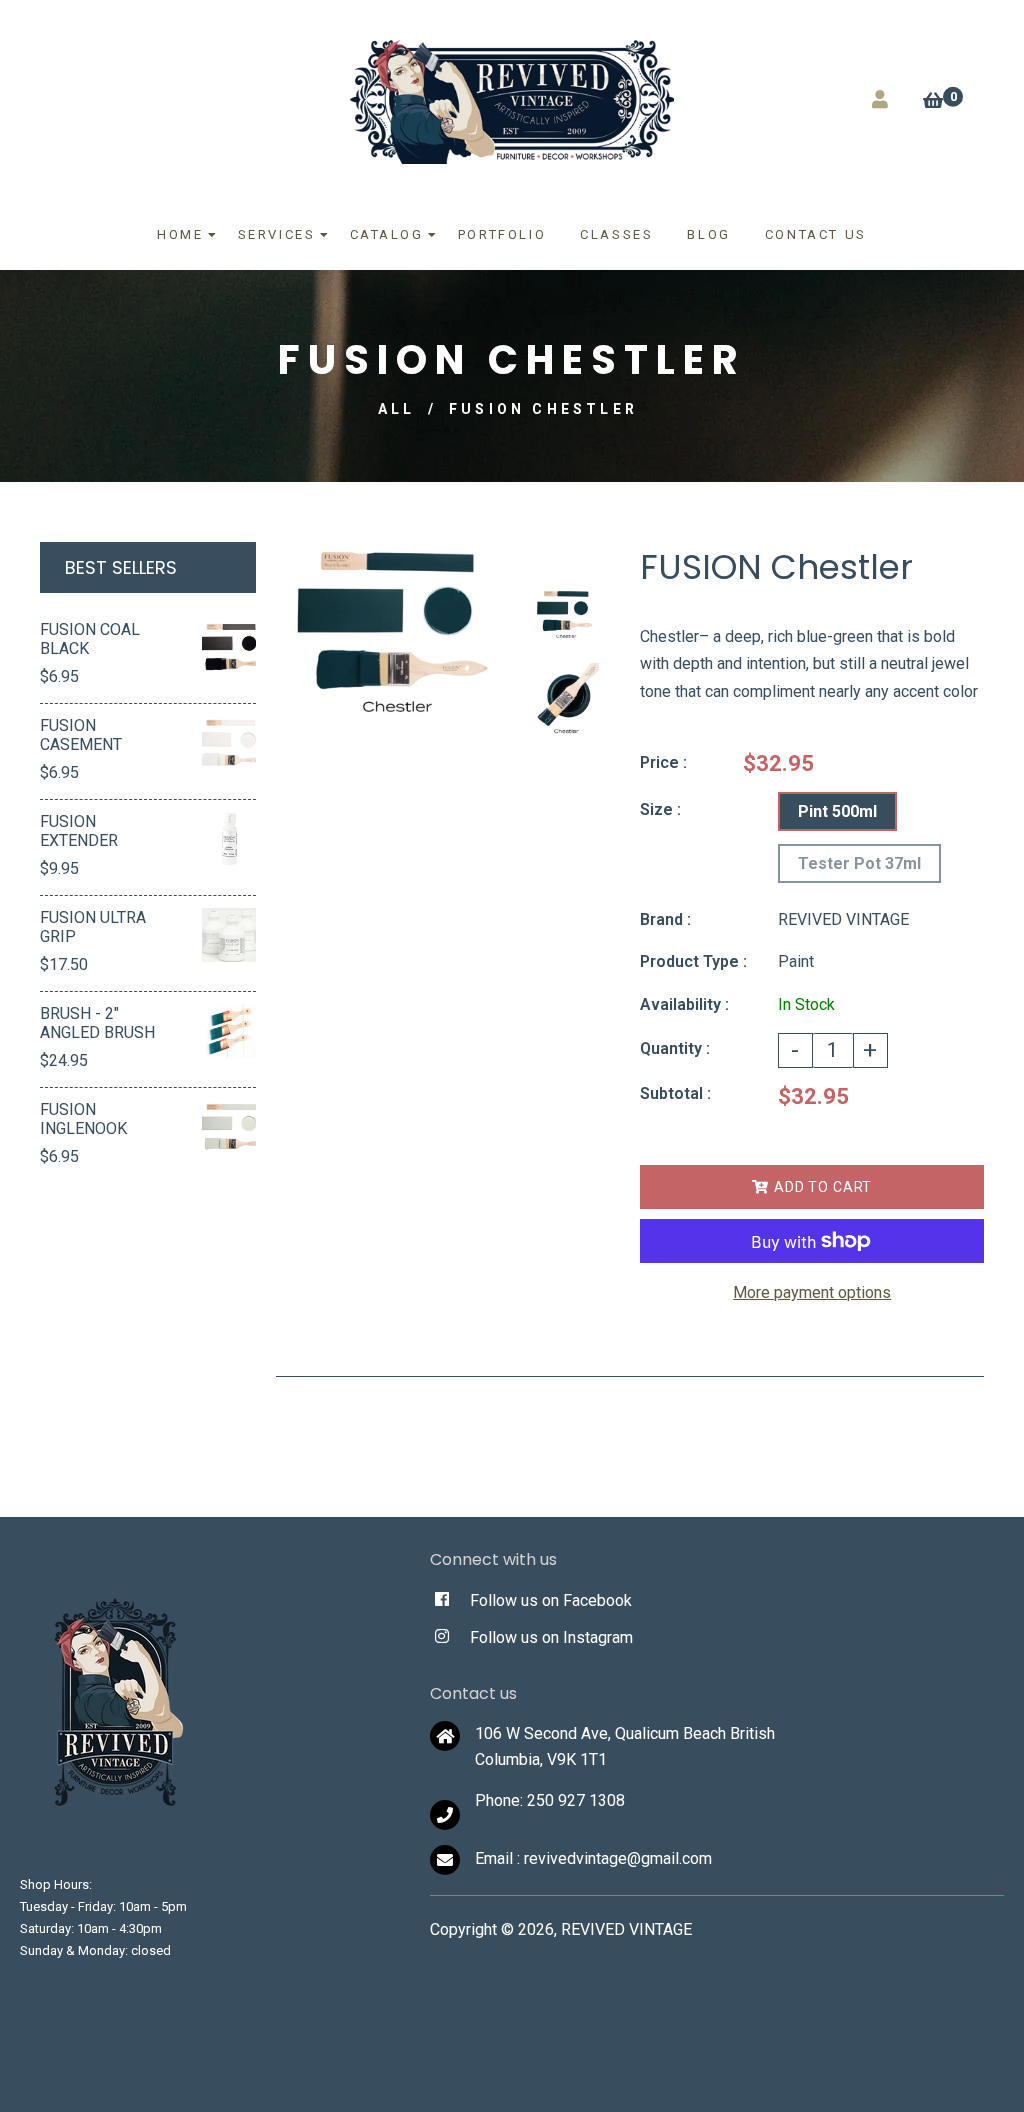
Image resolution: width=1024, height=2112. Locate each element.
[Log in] (880, 99)
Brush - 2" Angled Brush (97, 1023)
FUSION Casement (81, 735)
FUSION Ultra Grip (93, 927)
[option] (393, 632)
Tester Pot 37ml (859, 863)
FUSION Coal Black (90, 639)
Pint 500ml (837, 811)
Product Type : (693, 961)
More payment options (812, 1292)
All (397, 409)
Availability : (684, 1004)
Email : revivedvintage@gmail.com (593, 1858)
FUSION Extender (79, 831)
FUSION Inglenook (83, 1119)
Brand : (665, 919)
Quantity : (675, 1048)
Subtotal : (675, 1093)
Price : (663, 762)
